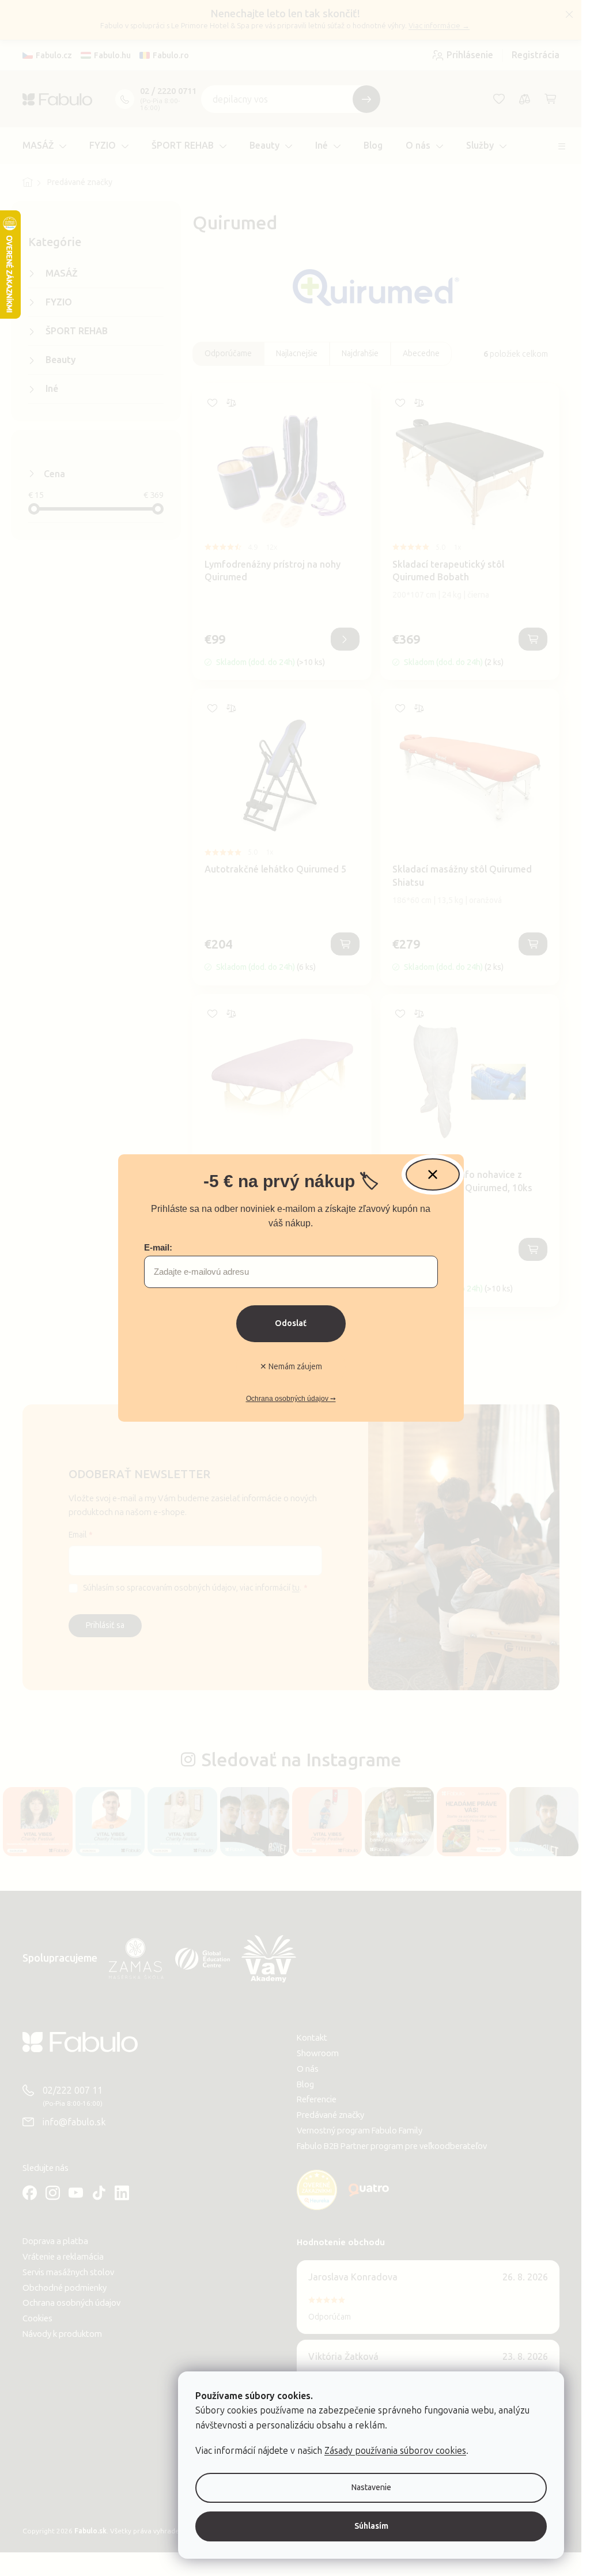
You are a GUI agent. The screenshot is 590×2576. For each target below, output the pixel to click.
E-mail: (158, 1247)
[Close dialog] (433, 1174)
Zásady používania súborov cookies (395, 2451)
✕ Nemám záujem (291, 1367)
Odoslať (291, 1323)
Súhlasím (371, 2526)
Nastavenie (371, 2488)
